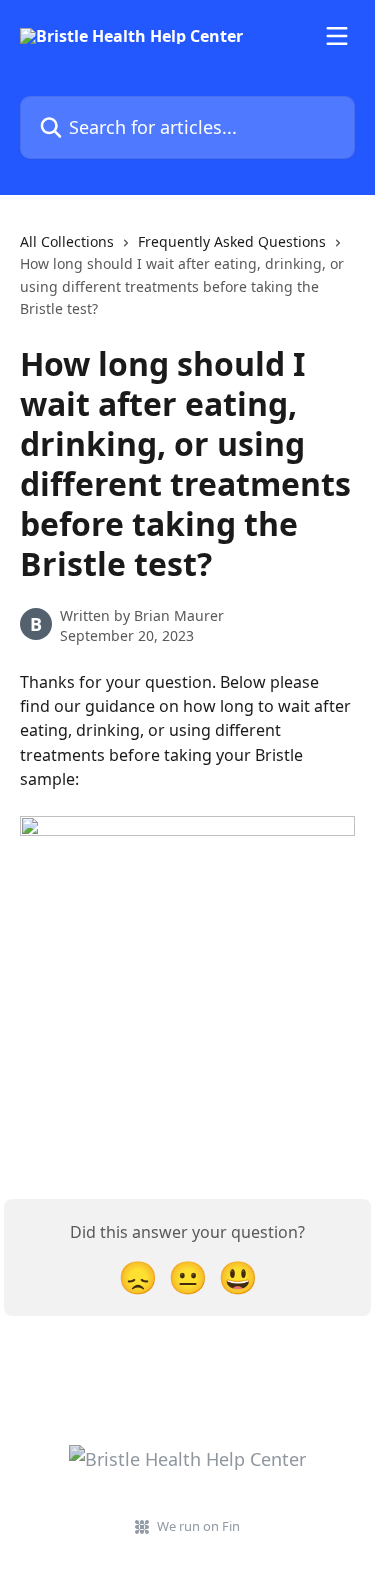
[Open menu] (337, 36)
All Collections (67, 241)
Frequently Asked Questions (232, 241)
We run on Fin (198, 1526)
